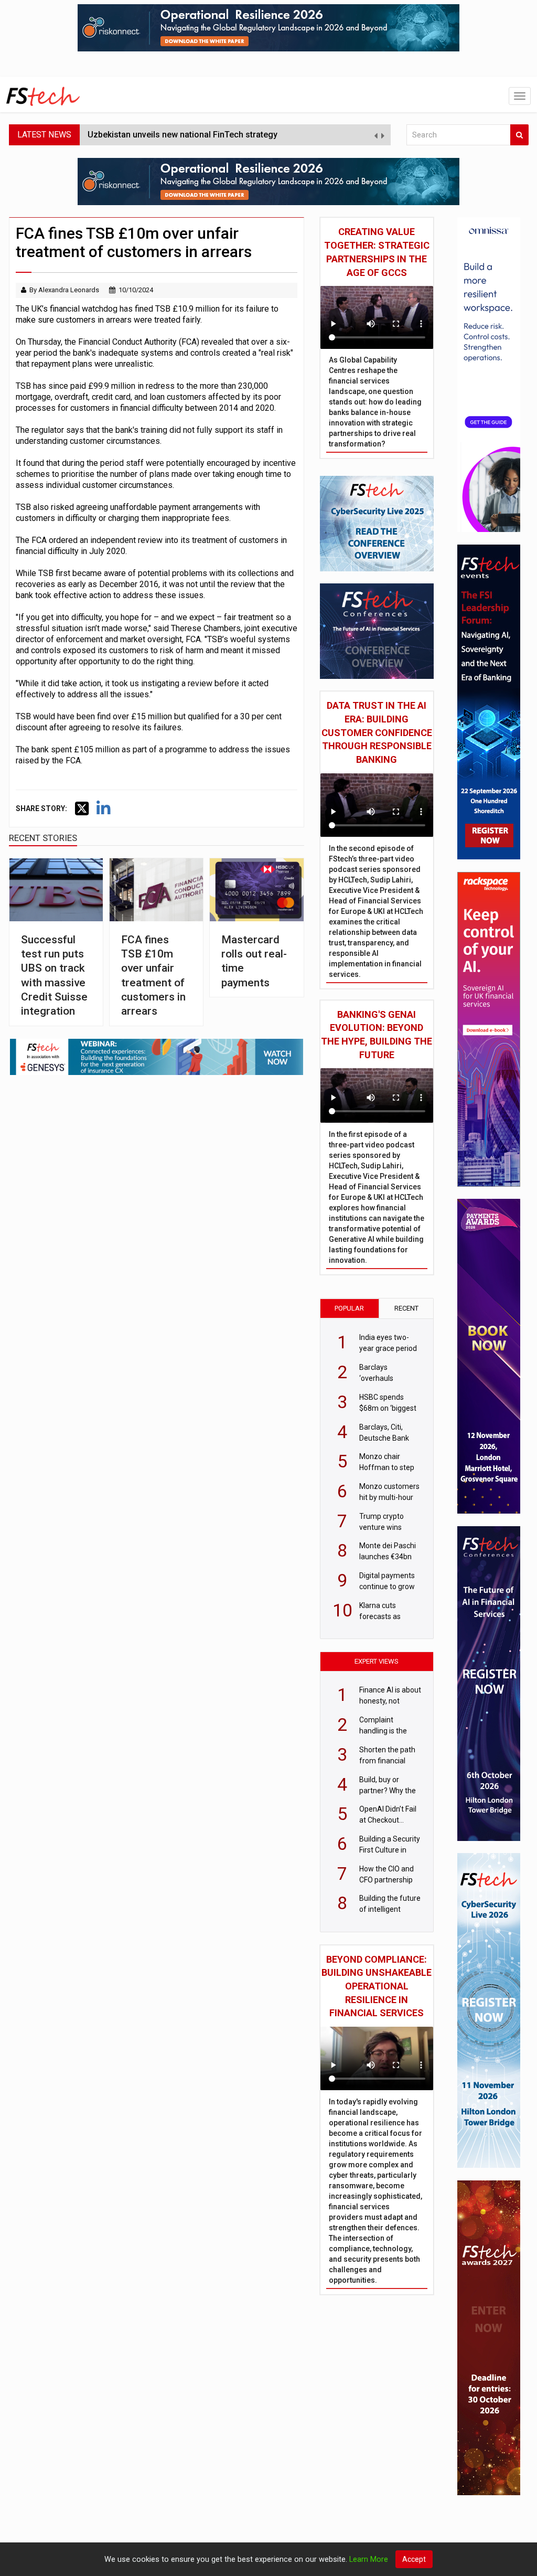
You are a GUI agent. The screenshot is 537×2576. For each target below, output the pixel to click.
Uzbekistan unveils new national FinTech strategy (182, 135)
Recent (406, 1308)
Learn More (369, 2559)
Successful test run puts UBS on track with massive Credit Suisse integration (54, 975)
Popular (349, 1308)
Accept (414, 2559)
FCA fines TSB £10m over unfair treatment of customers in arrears (153, 975)
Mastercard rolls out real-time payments (254, 961)
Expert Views (377, 1661)
